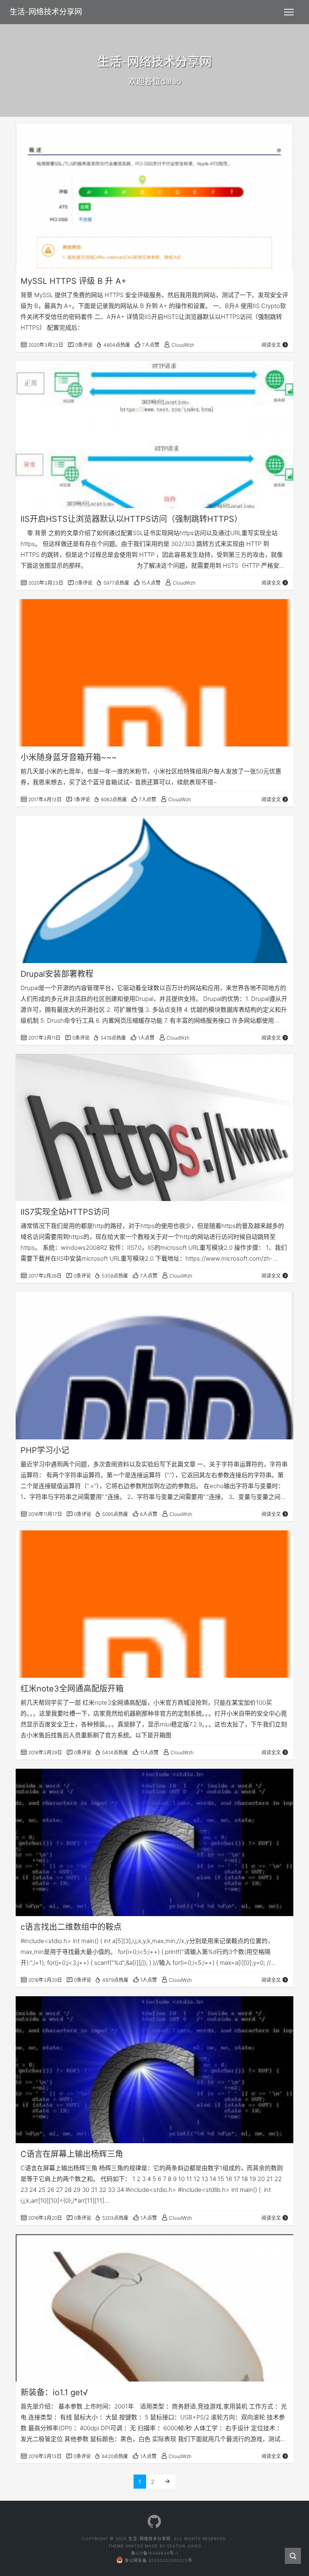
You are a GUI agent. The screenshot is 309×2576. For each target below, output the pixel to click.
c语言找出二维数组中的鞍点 (71, 1927)
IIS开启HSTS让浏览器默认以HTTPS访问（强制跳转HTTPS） (131, 519)
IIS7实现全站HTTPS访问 (65, 1212)
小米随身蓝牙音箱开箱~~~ (69, 757)
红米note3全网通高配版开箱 (72, 1689)
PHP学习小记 (45, 1450)
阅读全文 (271, 345)
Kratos (134, 2546)
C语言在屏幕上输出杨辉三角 (72, 2154)
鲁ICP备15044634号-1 (155, 2553)
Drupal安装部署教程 (57, 974)
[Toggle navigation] (289, 12)
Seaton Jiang (184, 2546)
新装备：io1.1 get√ (54, 2392)
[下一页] (167, 2482)
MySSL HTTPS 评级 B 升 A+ (73, 281)
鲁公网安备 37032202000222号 (159, 2560)
